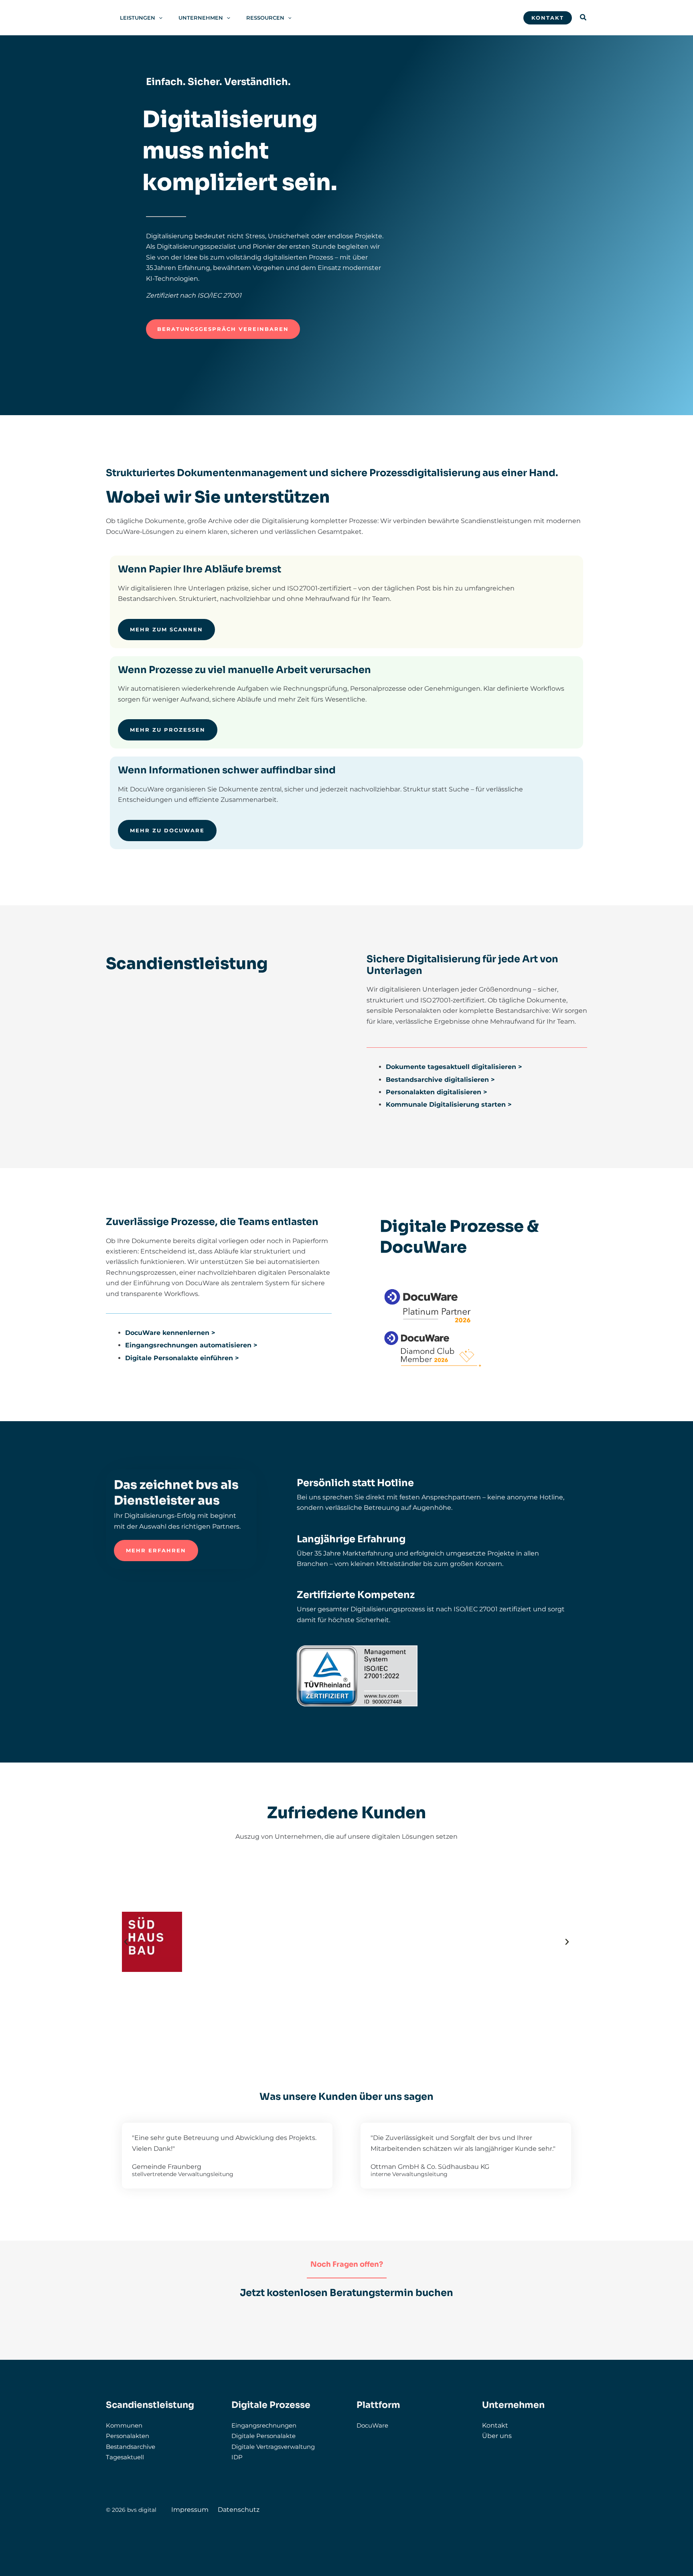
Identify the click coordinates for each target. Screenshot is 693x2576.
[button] (159, 18)
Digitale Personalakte (263, 2436)
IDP (237, 2457)
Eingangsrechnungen (264, 2425)
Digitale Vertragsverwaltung (273, 2447)
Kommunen (124, 2425)
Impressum (190, 2510)
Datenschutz (239, 2510)
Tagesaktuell (125, 2457)
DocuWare (372, 2425)
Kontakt (495, 2425)
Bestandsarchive (131, 2447)
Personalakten (128, 2436)
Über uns (497, 2436)
